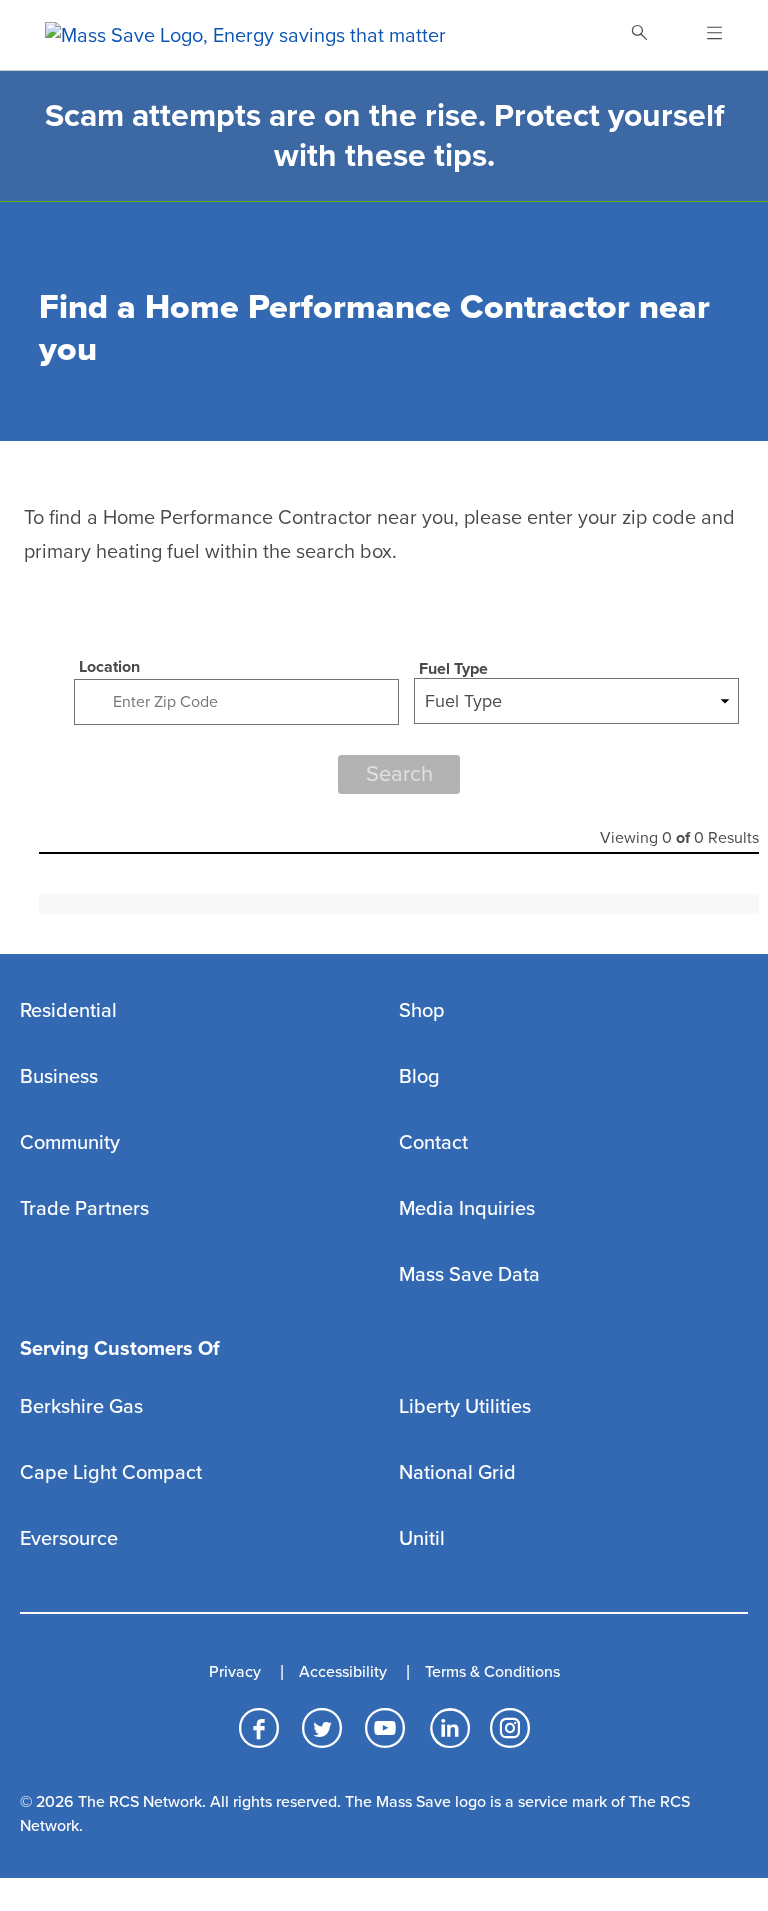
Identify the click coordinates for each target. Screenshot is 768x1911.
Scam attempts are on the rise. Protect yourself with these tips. (384, 136)
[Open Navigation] (702, 35)
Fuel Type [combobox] (463, 701)
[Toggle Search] (639, 35)
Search (399, 774)
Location (109, 667)
